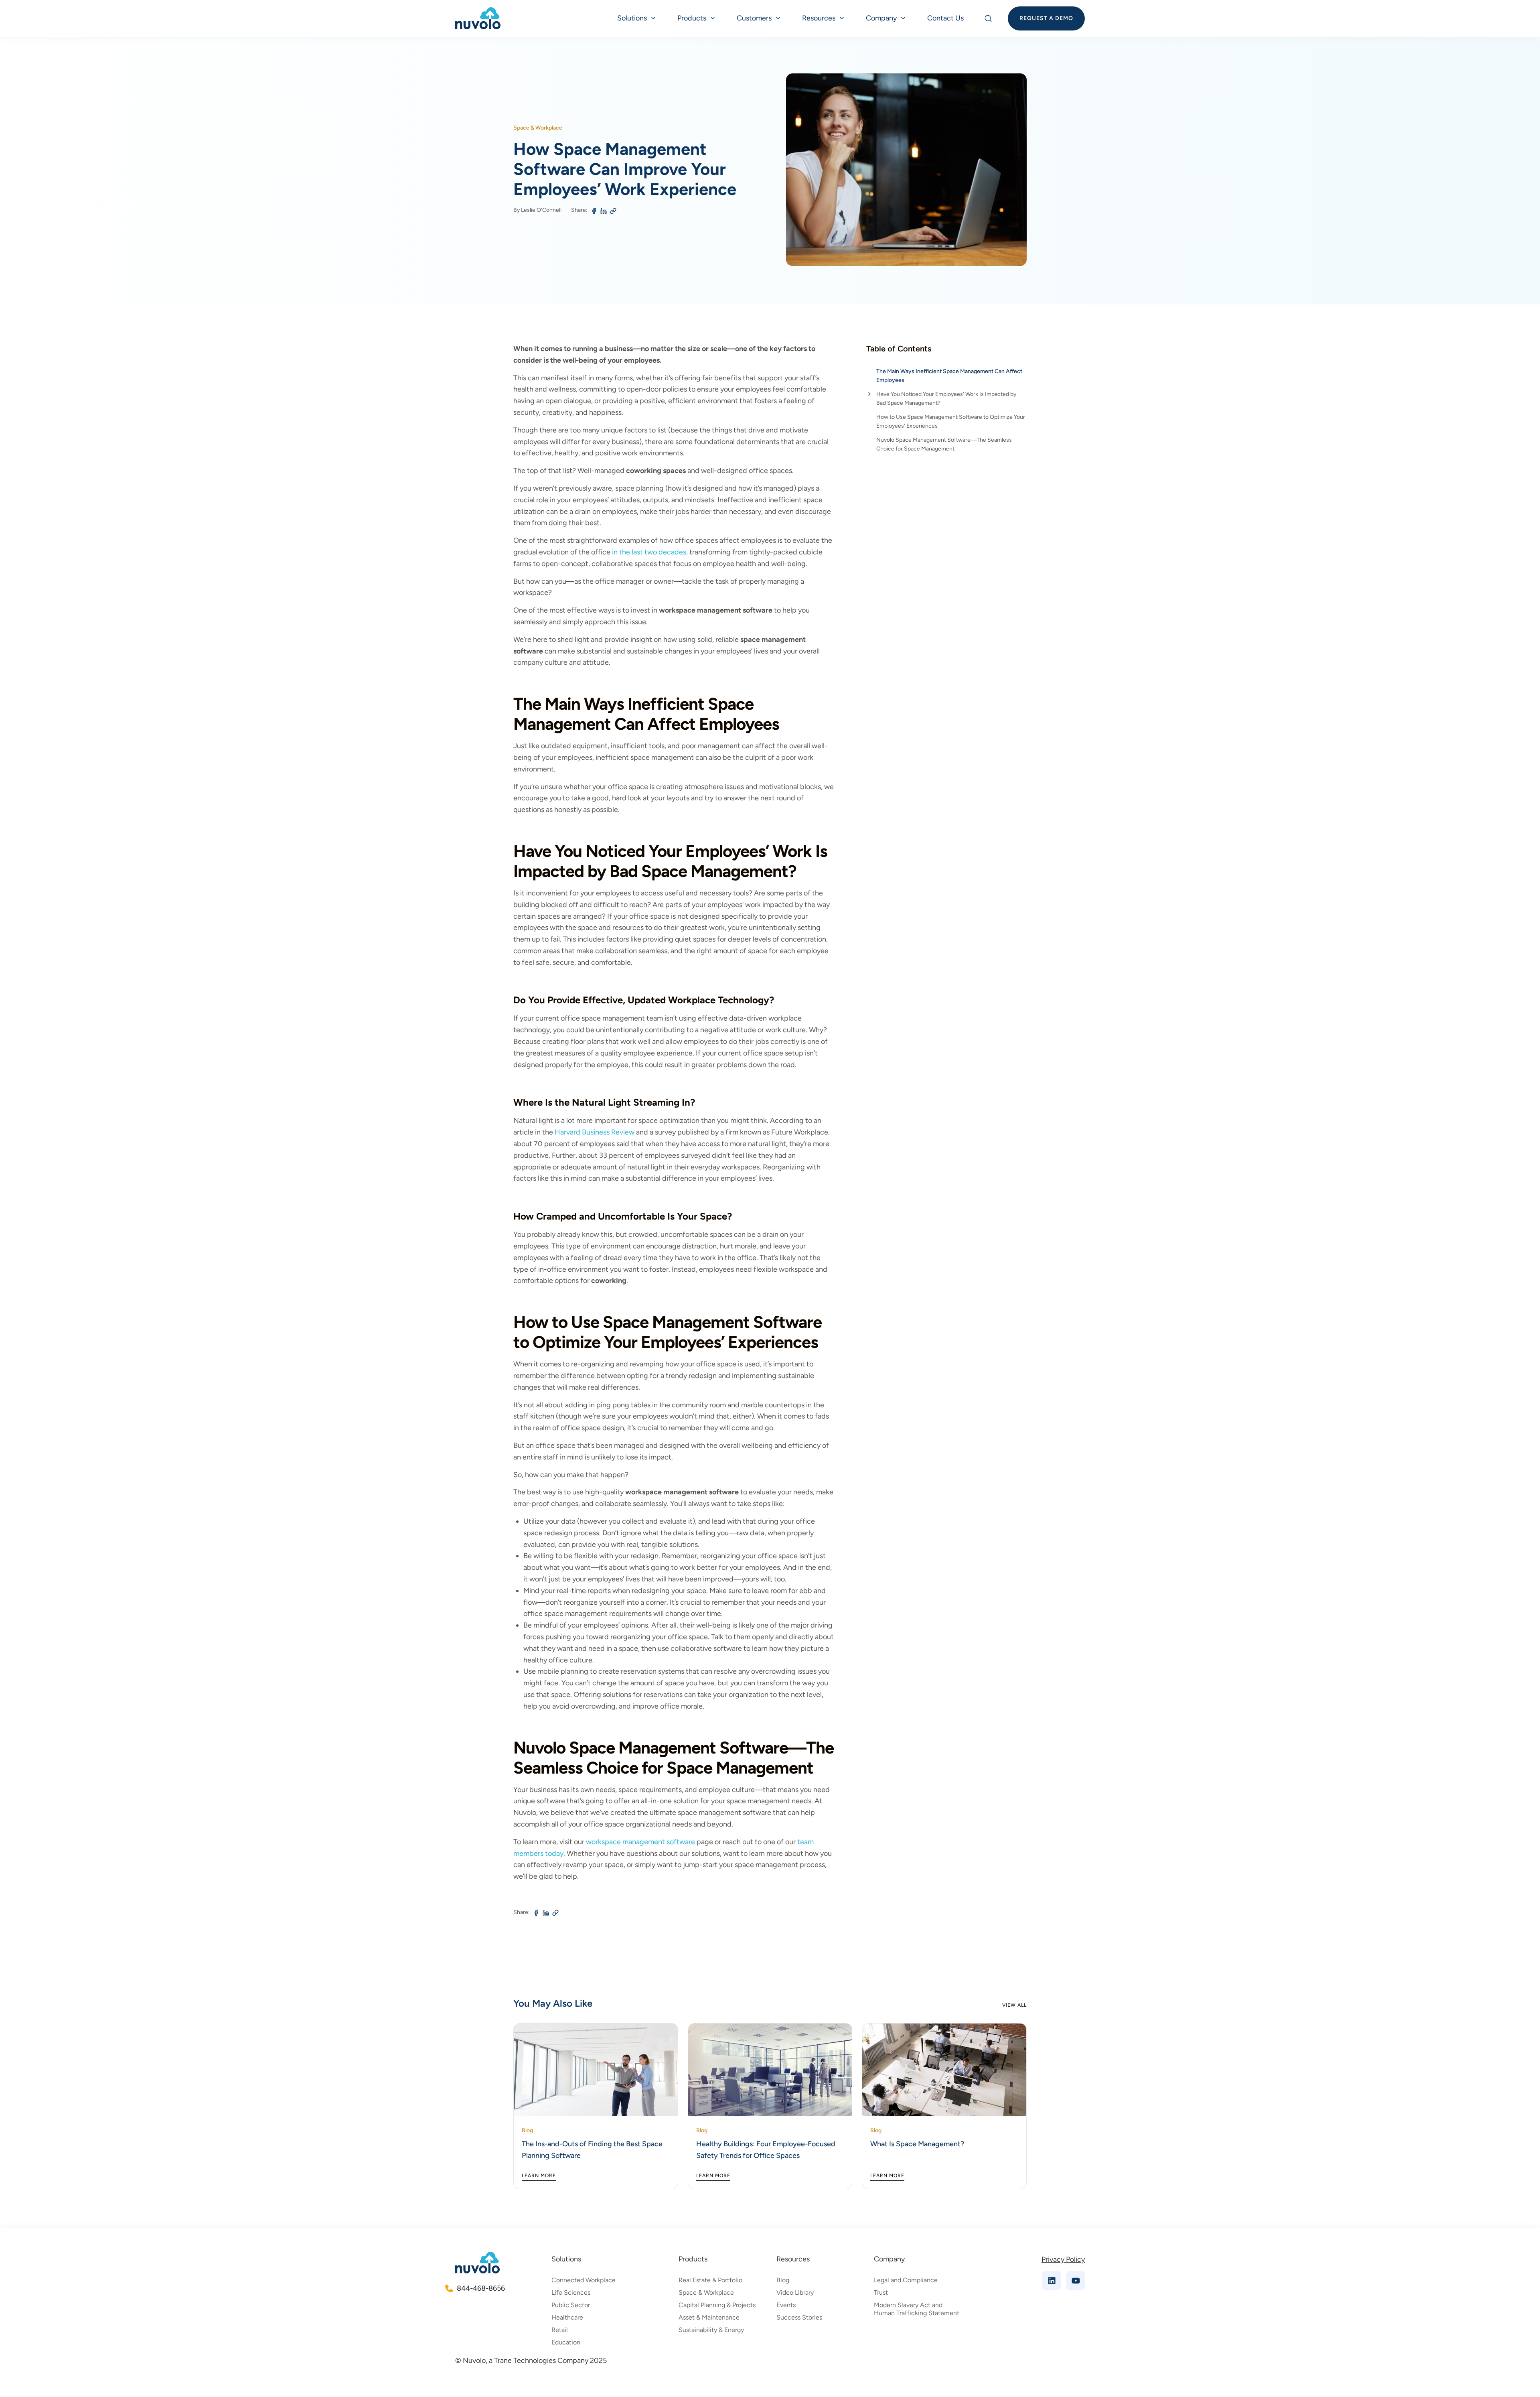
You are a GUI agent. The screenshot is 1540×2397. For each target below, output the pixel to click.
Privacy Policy (1063, 2259)
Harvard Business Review (595, 1132)
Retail (560, 2330)
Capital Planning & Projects (717, 2305)
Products (692, 18)
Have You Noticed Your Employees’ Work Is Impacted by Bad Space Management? (946, 399)
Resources (819, 18)
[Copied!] (613, 211)
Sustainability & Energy (711, 2330)
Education (566, 2342)
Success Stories (799, 2317)
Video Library (795, 2292)
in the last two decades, (650, 552)
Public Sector (571, 2305)
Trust (881, 2292)
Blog (783, 2280)
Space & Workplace (706, 2292)
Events (786, 2305)
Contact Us (945, 18)
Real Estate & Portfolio (710, 2280)
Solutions (632, 18)
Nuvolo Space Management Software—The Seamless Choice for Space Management (944, 444)
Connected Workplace (584, 2280)
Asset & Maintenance (709, 2317)
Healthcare (567, 2317)
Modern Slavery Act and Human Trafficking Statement (917, 2309)
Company (881, 18)
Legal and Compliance (906, 2280)
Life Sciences (571, 2292)
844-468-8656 (480, 2288)
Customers (754, 18)
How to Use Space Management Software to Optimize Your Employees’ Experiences (951, 421)
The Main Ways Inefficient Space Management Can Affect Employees (949, 376)
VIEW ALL (1014, 2005)
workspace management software (640, 1842)
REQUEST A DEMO (1046, 18)
